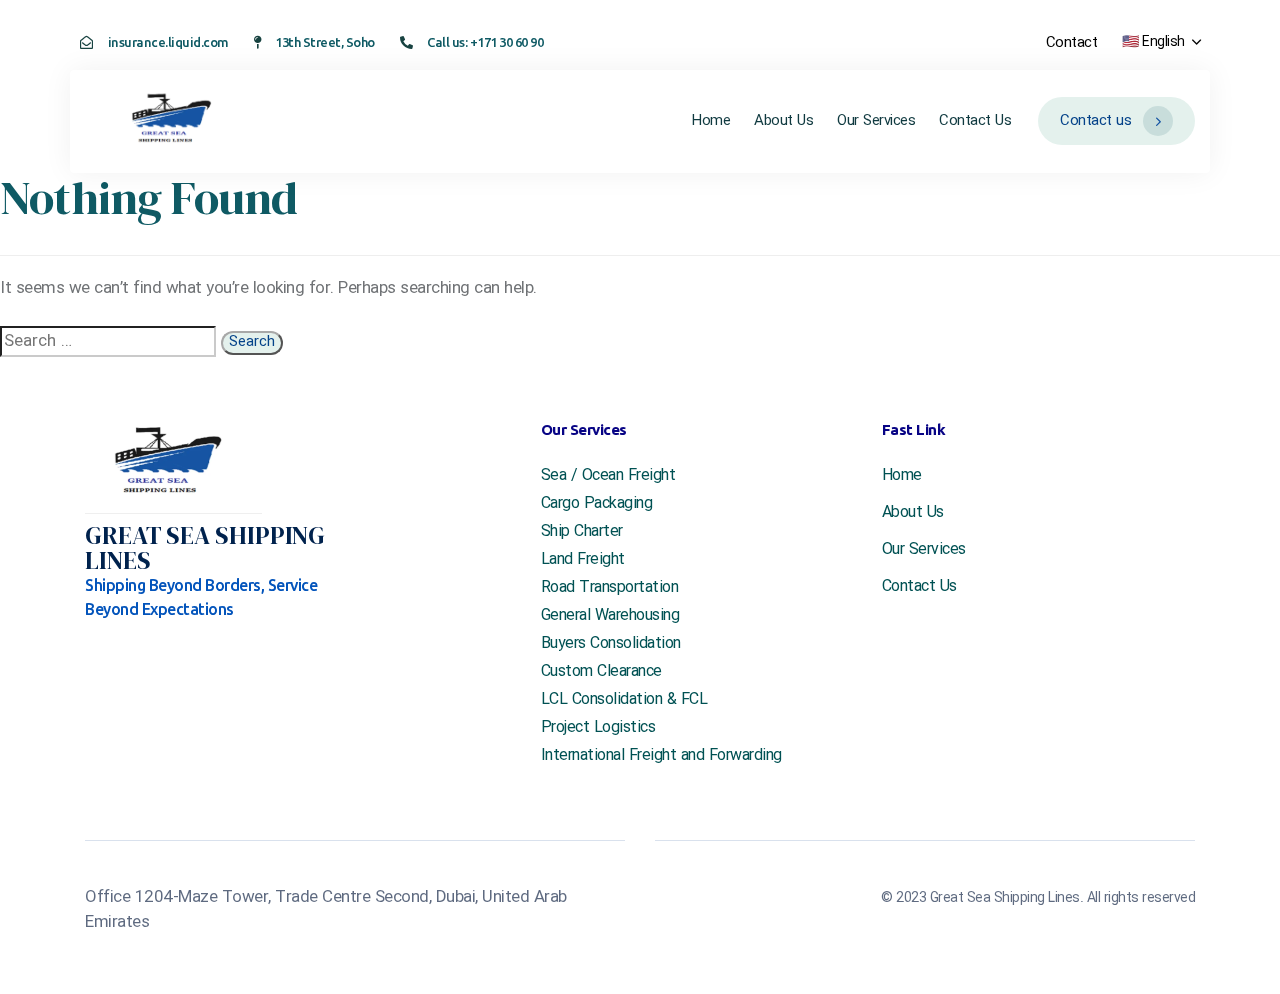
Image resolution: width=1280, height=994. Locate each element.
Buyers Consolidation (611, 644)
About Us (783, 121)
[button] (1161, 42)
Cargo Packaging (597, 504)
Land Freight (583, 560)
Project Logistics (598, 728)
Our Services (876, 121)
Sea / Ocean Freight (608, 476)
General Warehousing (610, 616)
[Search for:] (108, 341)
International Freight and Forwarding (661, 756)
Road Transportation (610, 588)
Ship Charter (582, 532)
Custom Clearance (601, 672)
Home (711, 121)
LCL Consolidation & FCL (624, 700)
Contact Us (975, 121)
